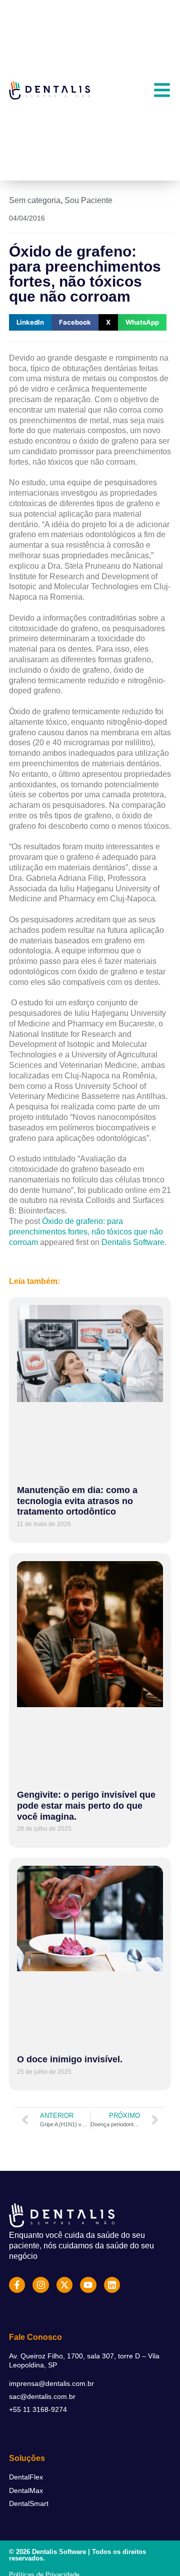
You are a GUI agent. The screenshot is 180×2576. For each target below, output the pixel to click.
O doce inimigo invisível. (70, 2059)
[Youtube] (88, 2285)
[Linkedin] (112, 2285)
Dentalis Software (133, 1242)
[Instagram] (40, 2285)
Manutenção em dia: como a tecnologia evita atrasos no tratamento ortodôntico (77, 1501)
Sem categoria (35, 200)
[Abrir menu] (162, 90)
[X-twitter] (64, 2285)
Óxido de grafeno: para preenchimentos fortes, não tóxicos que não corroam (86, 1232)
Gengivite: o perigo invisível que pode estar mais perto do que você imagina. (86, 1805)
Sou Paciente (88, 200)
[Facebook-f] (17, 2285)
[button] (30, 322)
